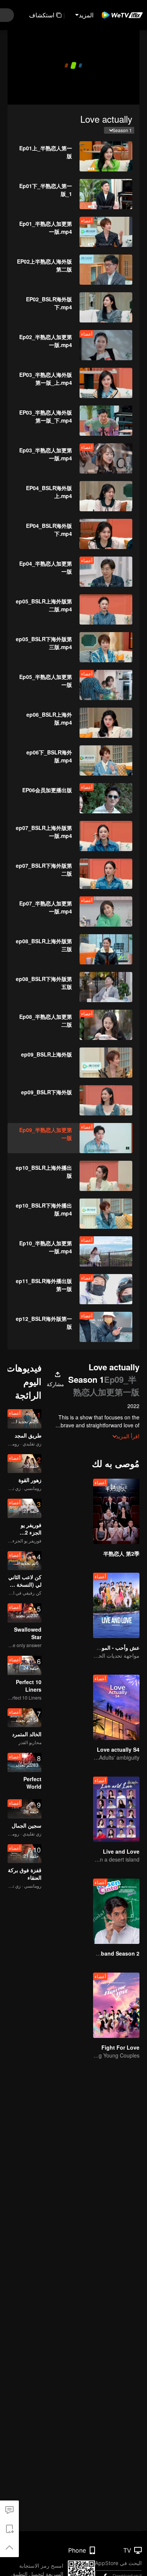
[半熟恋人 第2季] (116, 1511)
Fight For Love (120, 2047)
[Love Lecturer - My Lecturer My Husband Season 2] (116, 1911)
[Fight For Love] (116, 2005)
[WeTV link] (122, 15)
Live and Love (121, 1851)
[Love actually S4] (116, 1707)
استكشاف (42, 15)
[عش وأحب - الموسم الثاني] (116, 1605)
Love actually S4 (118, 1749)
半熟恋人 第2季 (121, 1553)
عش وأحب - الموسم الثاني (110, 1647)
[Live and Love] (116, 1809)
